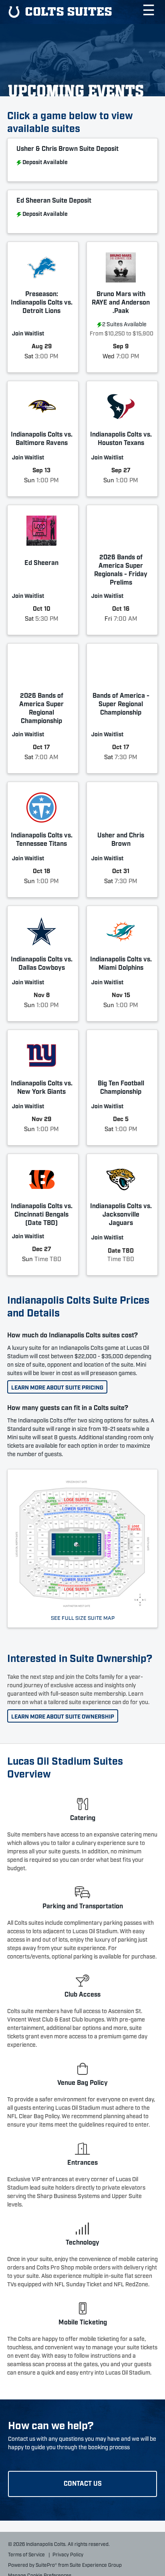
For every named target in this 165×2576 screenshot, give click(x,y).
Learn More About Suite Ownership (63, 1716)
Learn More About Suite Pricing (57, 1387)
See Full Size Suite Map (83, 1617)
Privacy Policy (68, 2554)
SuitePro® (46, 2565)
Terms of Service (26, 2554)
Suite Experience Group (96, 2565)
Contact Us (83, 2483)
